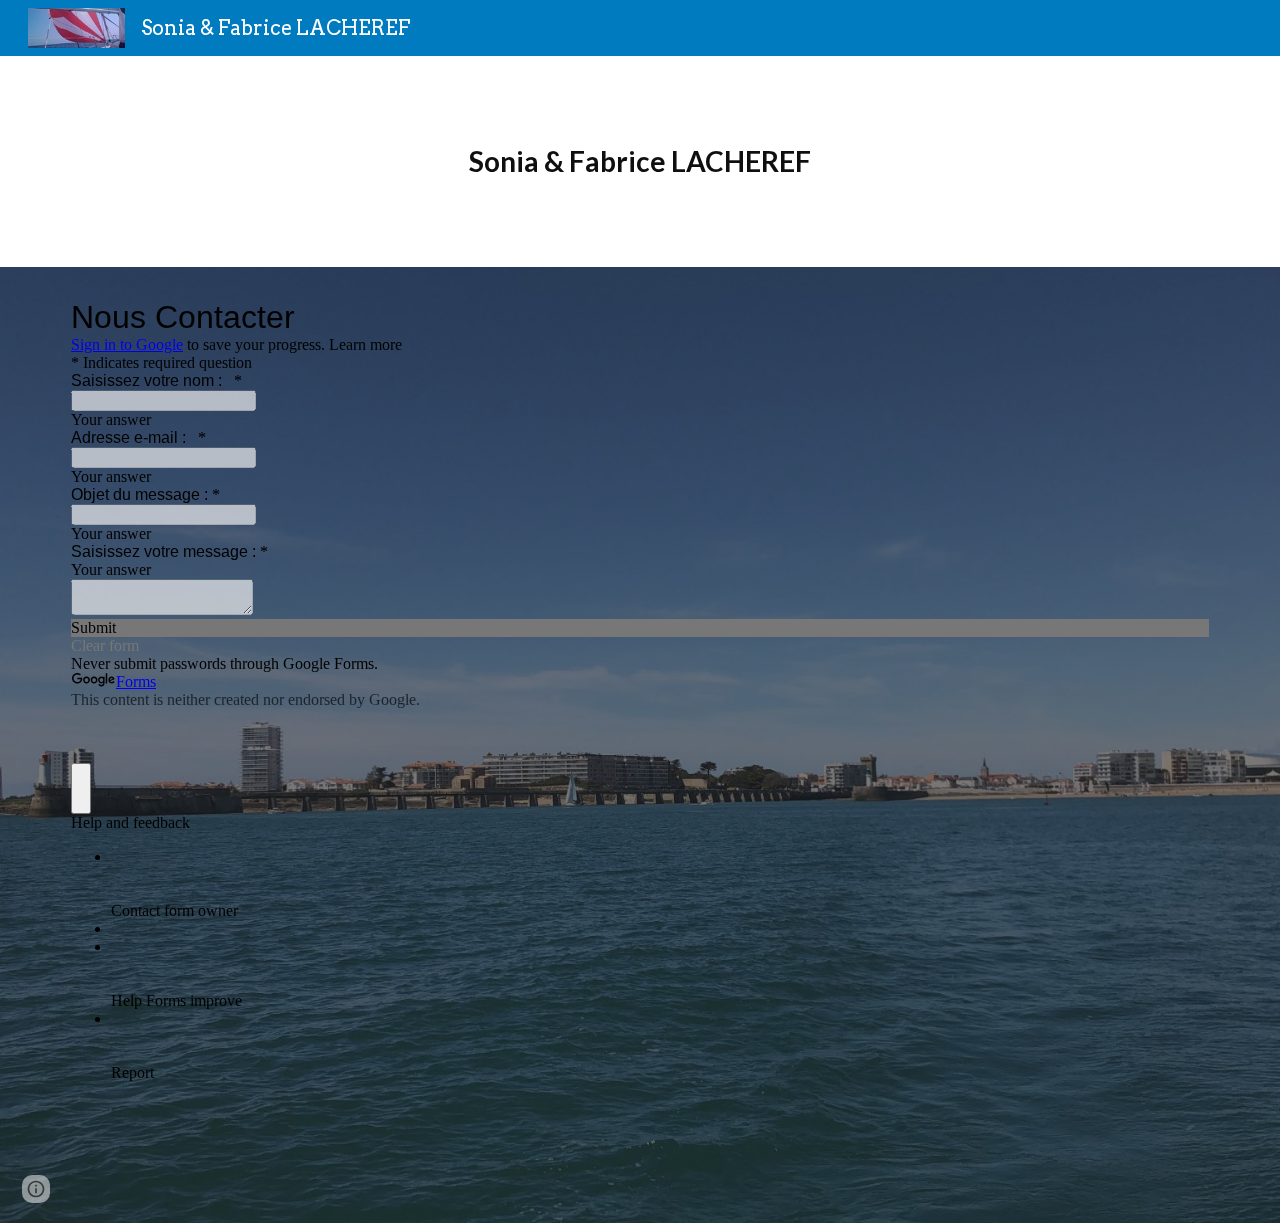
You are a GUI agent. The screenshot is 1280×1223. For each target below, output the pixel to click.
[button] (36, 1189)
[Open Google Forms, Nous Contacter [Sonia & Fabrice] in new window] (1179, 317)
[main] (640, 161)
